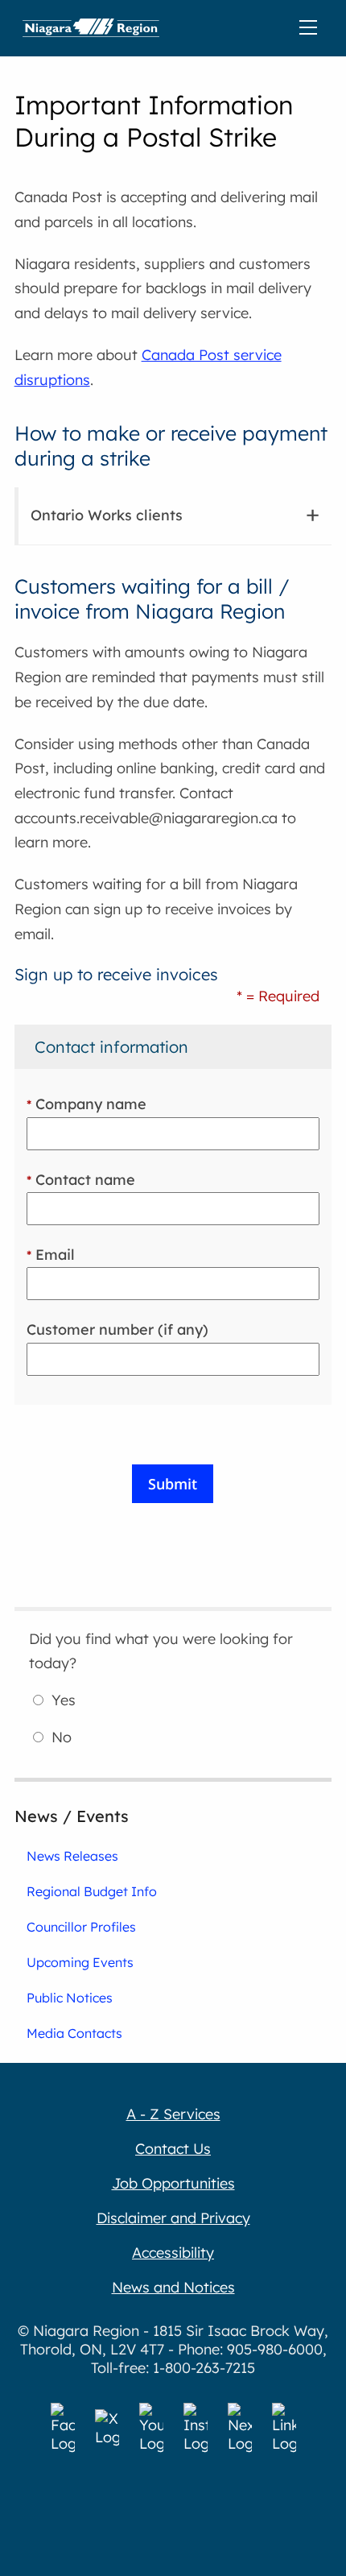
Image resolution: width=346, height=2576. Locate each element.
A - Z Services (173, 2114)
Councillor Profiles (81, 1927)
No (62, 1737)
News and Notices (173, 2287)
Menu (311, 28)
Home (91, 28)
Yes (64, 1700)
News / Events (72, 1816)
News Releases (72, 1856)
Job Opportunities (173, 2183)
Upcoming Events (80, 1962)
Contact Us (173, 2149)
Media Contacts (74, 2033)
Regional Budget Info (92, 1891)
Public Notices (70, 1998)
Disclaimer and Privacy (173, 2218)
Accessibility (173, 2253)
